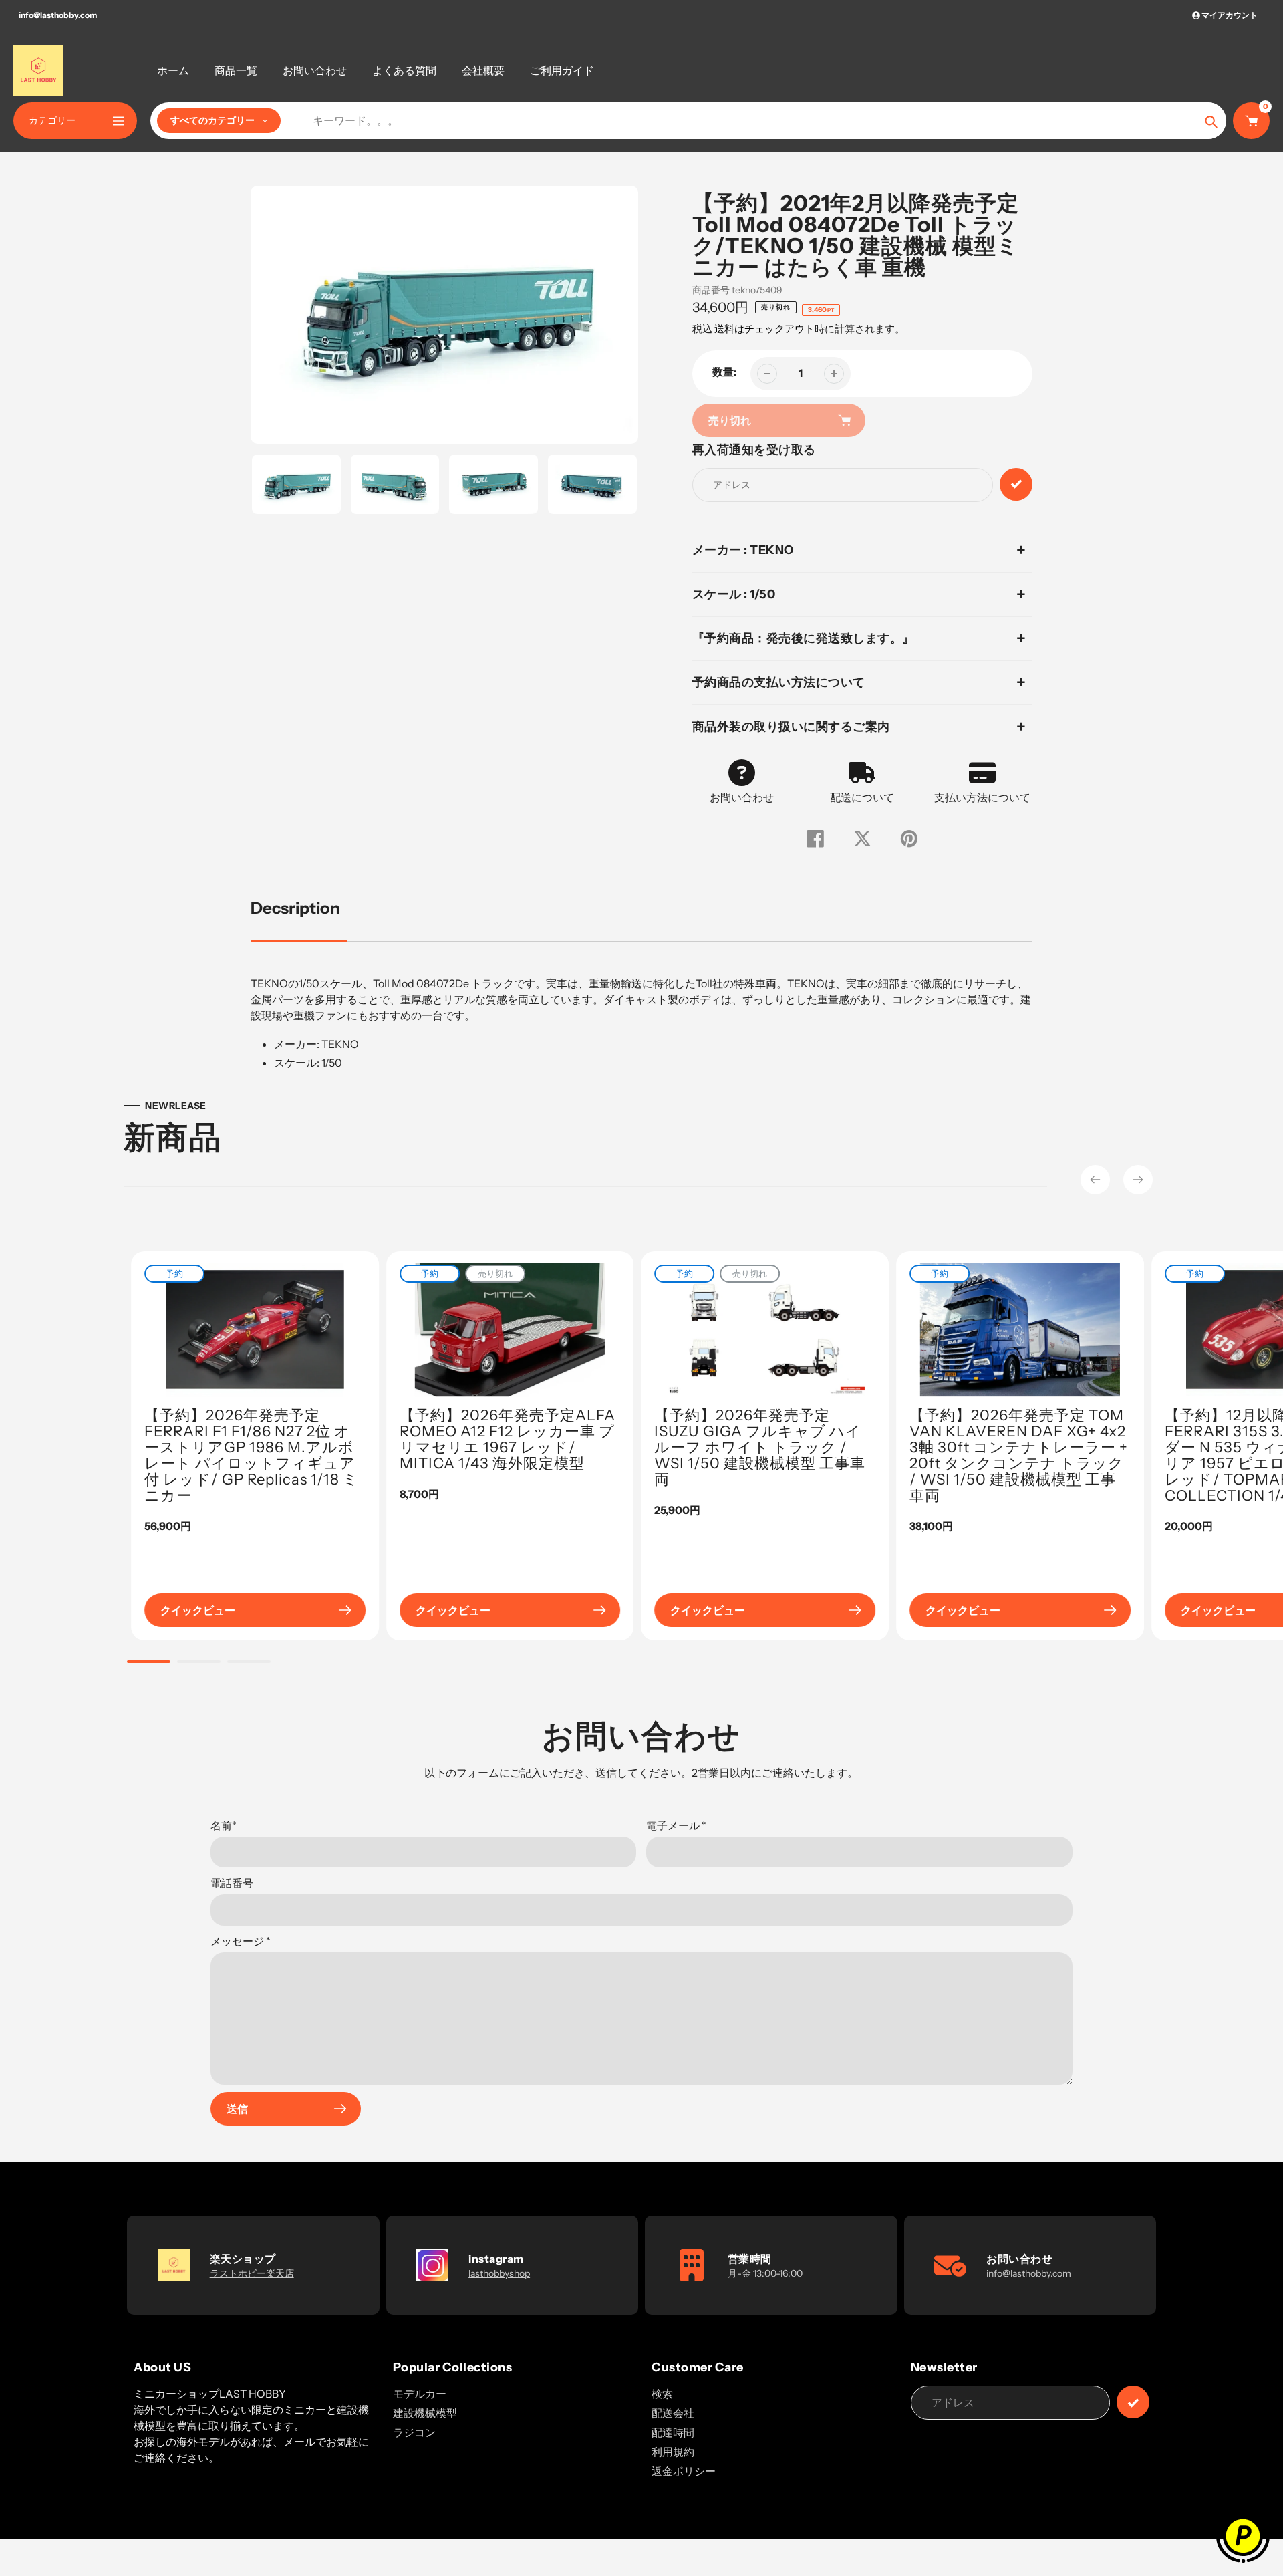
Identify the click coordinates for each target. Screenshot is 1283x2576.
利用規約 (673, 2452)
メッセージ (241, 1941)
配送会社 (673, 2413)
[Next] (1138, 1180)
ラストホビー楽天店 (252, 2273)
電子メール (676, 1825)
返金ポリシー (684, 2471)
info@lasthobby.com (58, 15)
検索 (662, 2394)
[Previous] (1095, 1180)
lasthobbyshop (499, 2273)
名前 (224, 1825)
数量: (725, 372)
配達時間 (673, 2432)
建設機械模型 (425, 2413)
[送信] (1133, 2402)
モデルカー (420, 2394)
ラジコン (414, 2432)
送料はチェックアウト (764, 329)
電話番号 (232, 1883)
